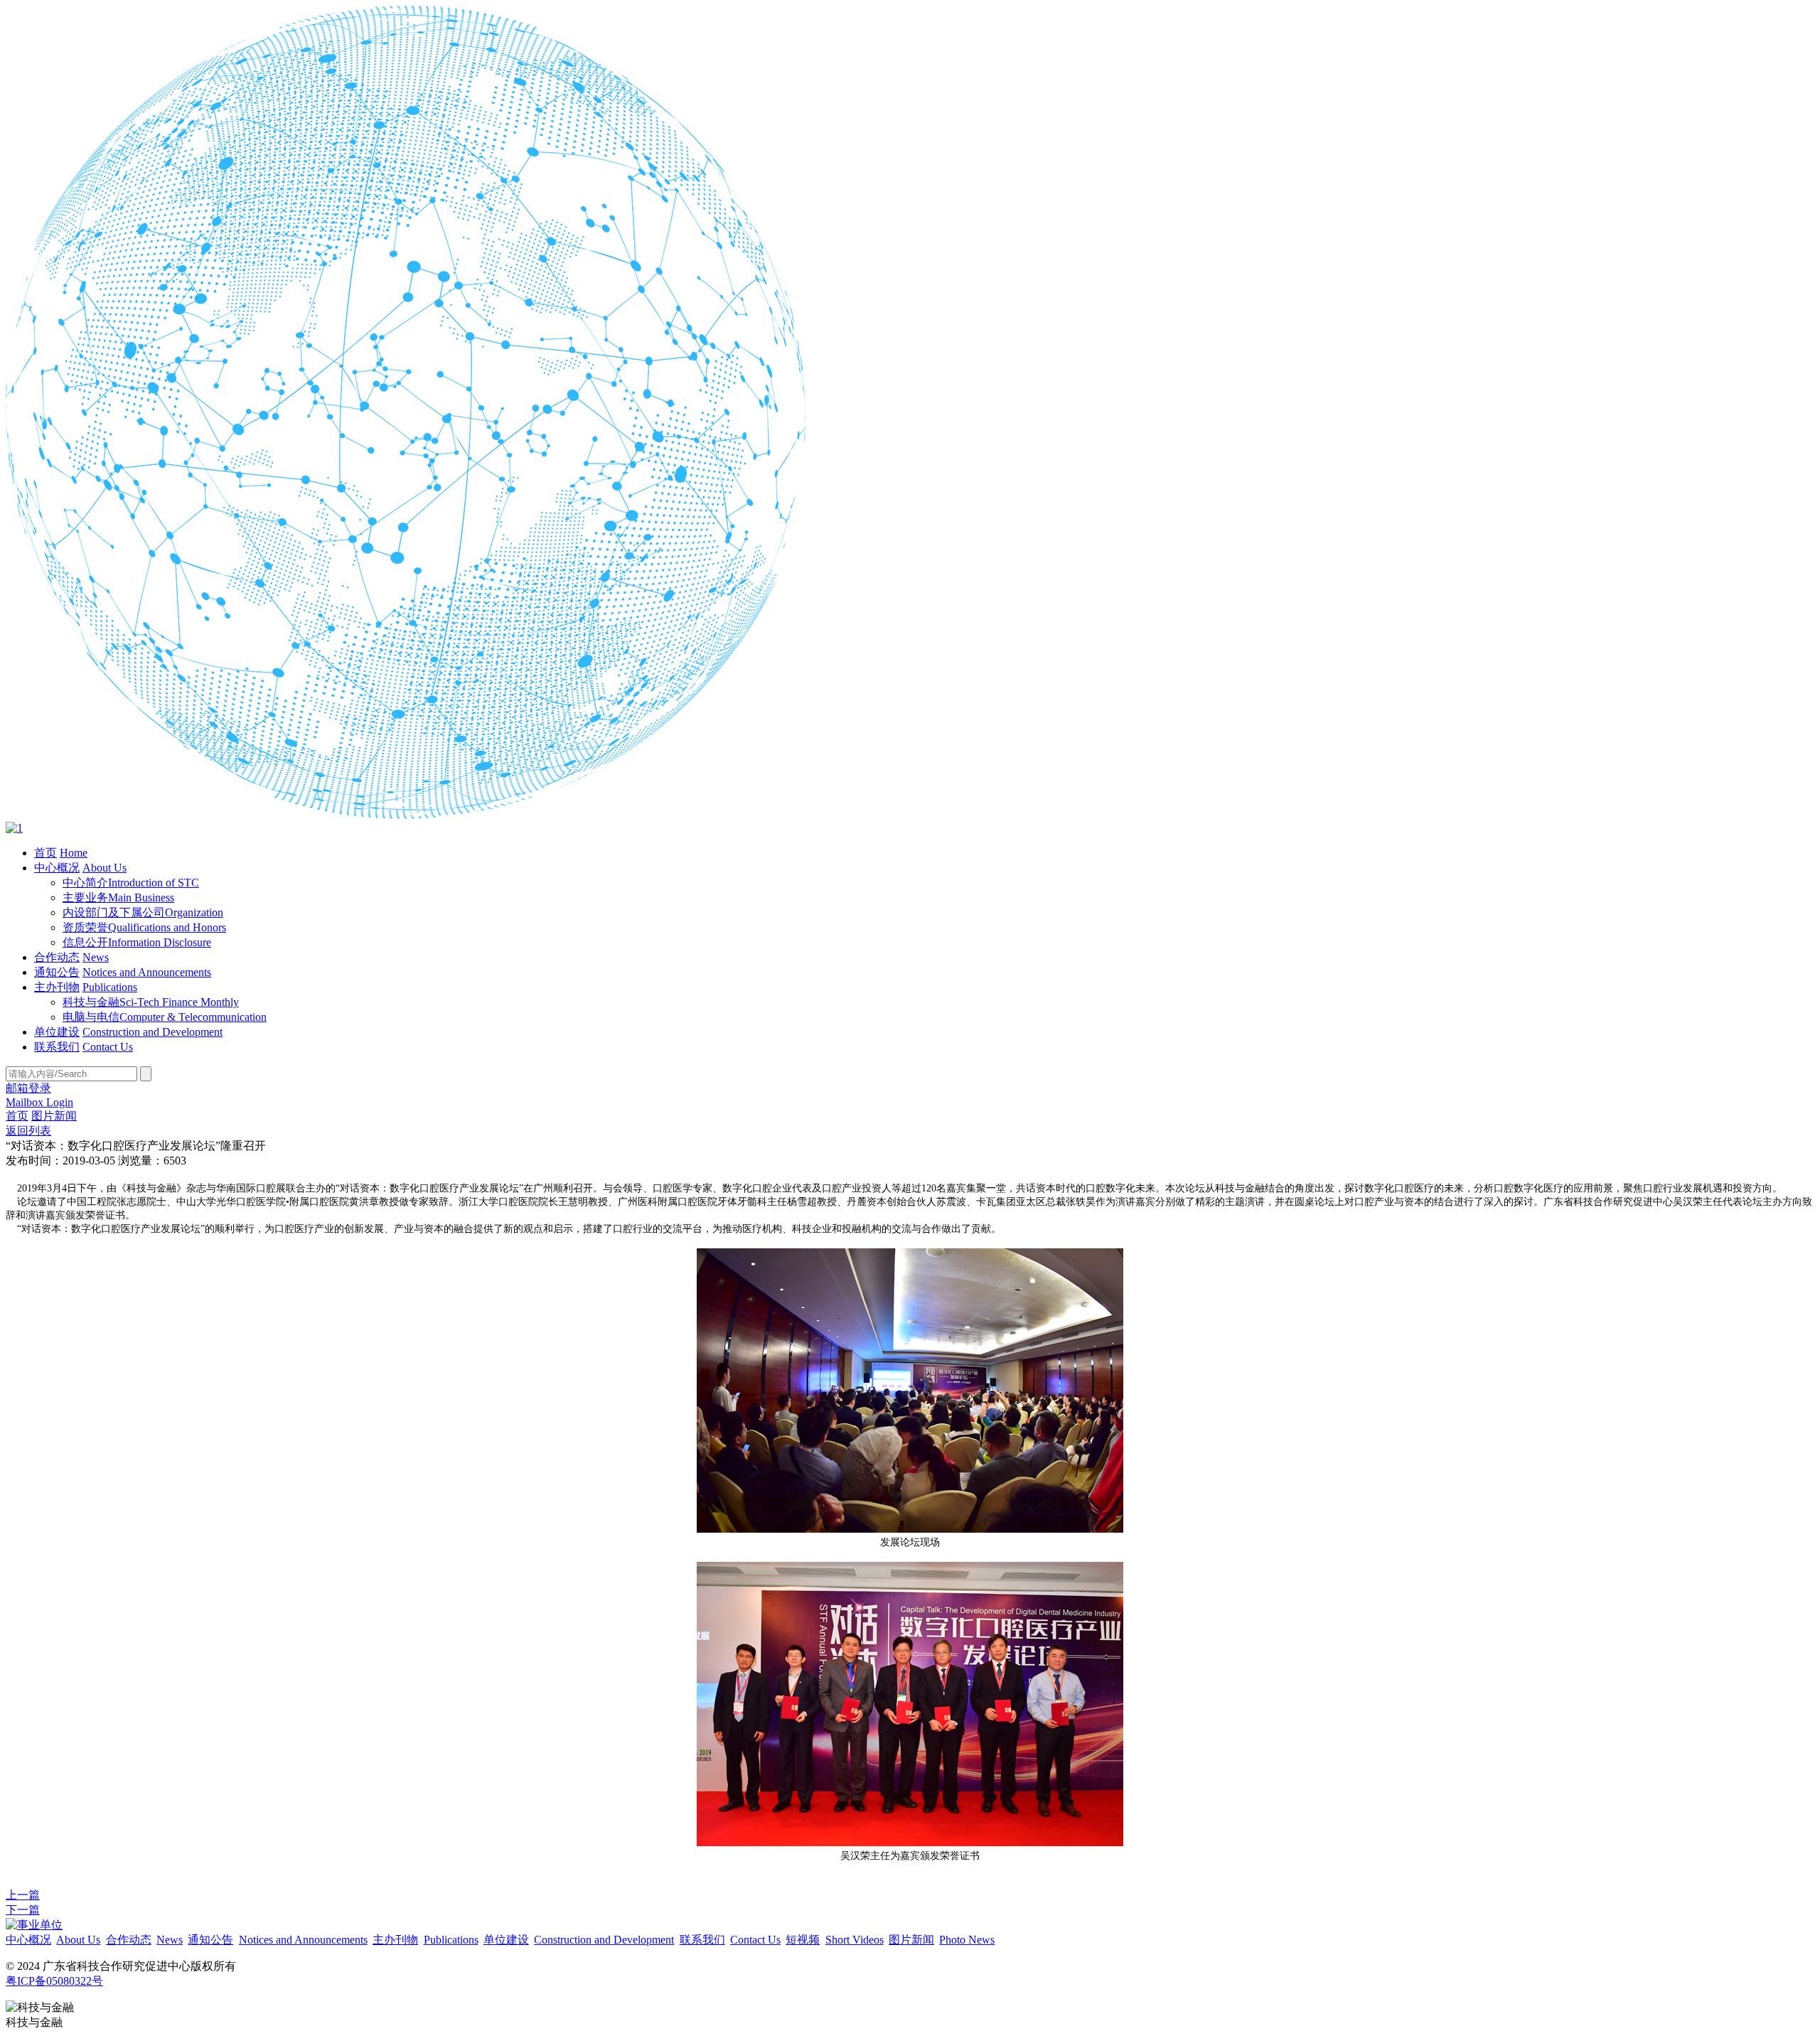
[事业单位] (34, 1925)
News (96, 957)
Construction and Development (152, 1032)
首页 (45, 853)
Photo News (967, 1940)
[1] (14, 828)
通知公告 (57, 972)
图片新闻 (54, 1116)
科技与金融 (151, 1002)
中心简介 (131, 883)
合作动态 (57, 957)
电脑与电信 (165, 1017)
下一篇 (23, 1910)
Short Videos (855, 1940)
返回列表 (28, 1131)
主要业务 (118, 898)
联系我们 (57, 1047)
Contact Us (108, 1047)
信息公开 (137, 942)
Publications (110, 987)
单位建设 (57, 1032)
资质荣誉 (144, 927)
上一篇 (23, 1895)
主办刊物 (57, 987)
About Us (105, 868)
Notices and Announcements (147, 972)
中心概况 (57, 868)
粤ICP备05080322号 (54, 1981)
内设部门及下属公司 (143, 912)
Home (74, 853)
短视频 (803, 1940)
